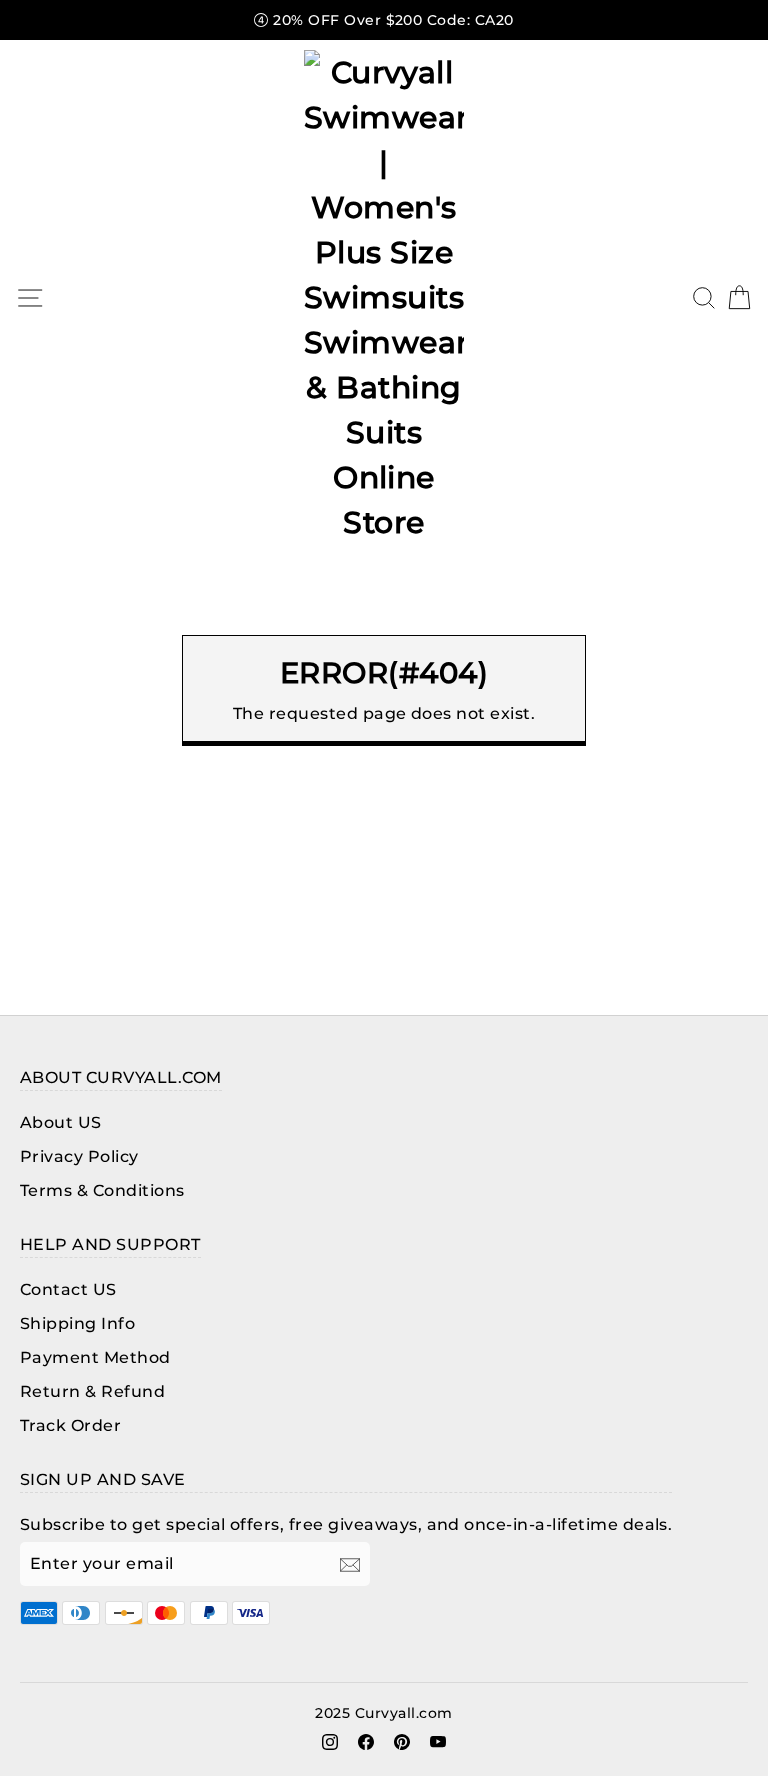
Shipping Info (77, 1323)
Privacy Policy (79, 1156)
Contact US (68, 1289)
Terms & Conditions (102, 1190)
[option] (384, 20)
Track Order (70, 1425)
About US (61, 1122)
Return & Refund (92, 1391)
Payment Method (95, 1357)
